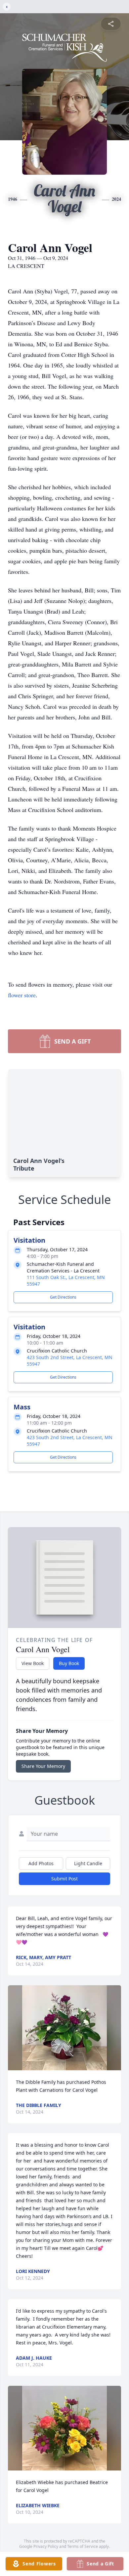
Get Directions (63, 1297)
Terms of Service (83, 2546)
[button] (65, 2028)
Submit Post (64, 1879)
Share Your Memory (43, 1766)
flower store (22, 995)
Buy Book (69, 1663)
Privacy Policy (46, 2546)
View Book (33, 1663)
